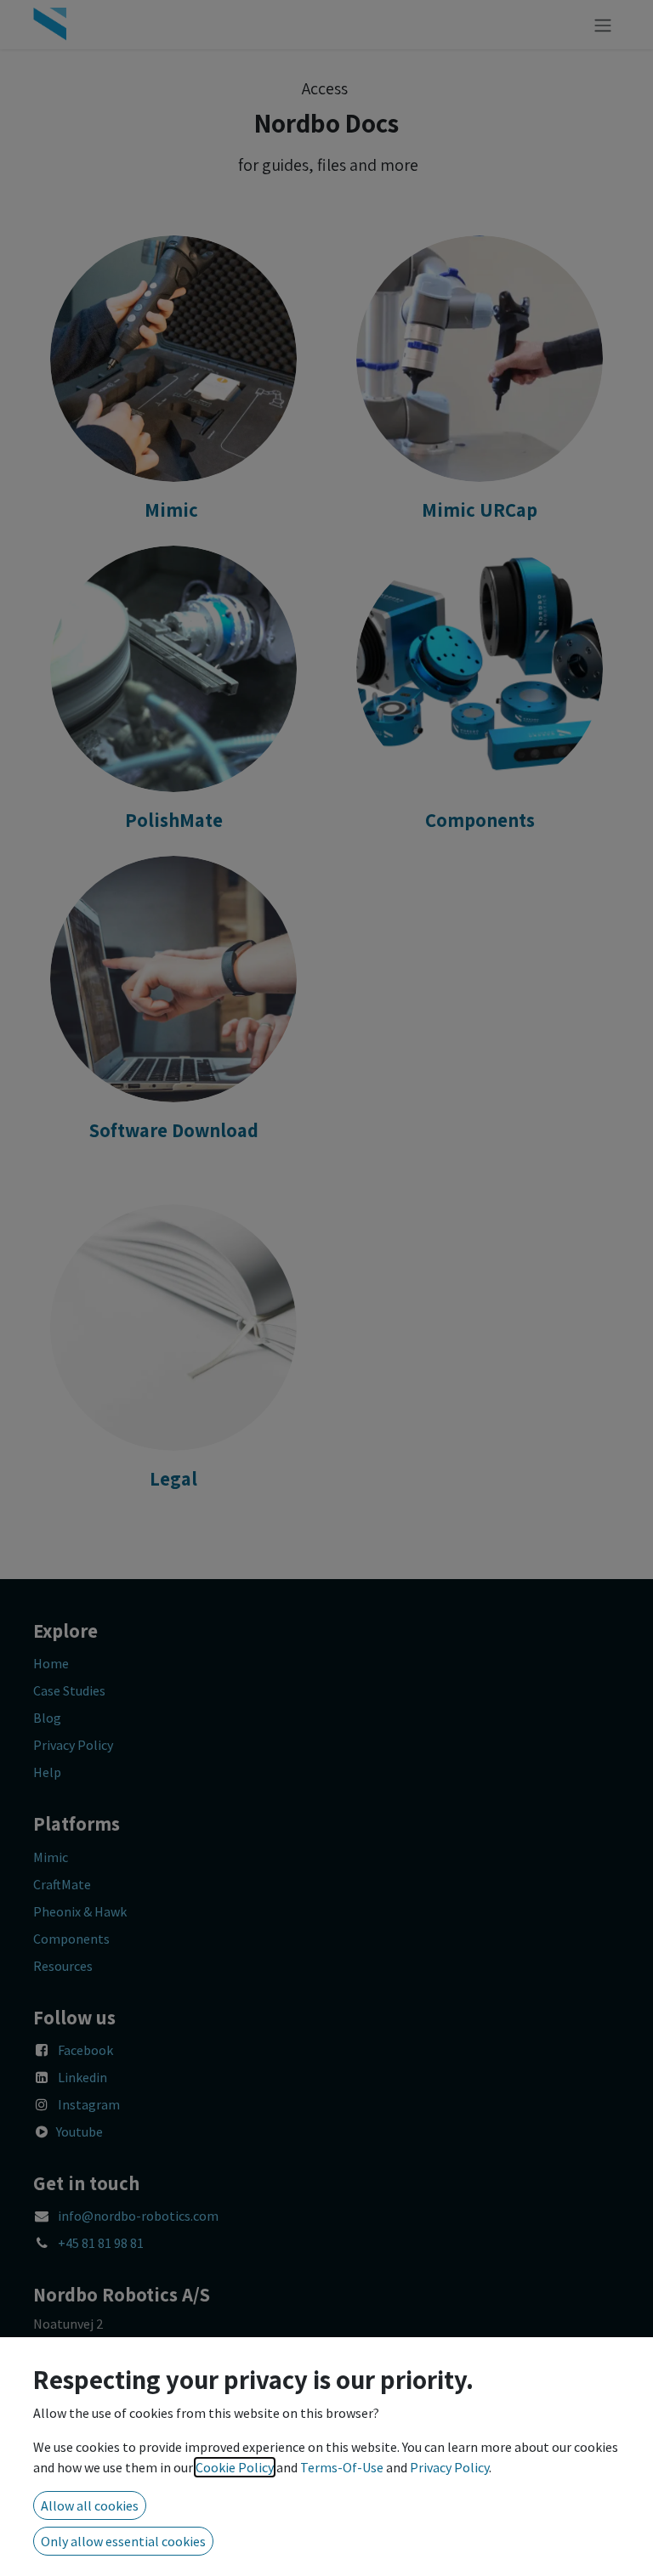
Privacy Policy (449, 2467)
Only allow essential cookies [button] (123, 2541)
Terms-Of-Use (342, 2467)
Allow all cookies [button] (90, 2505)
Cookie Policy (235, 2467)
